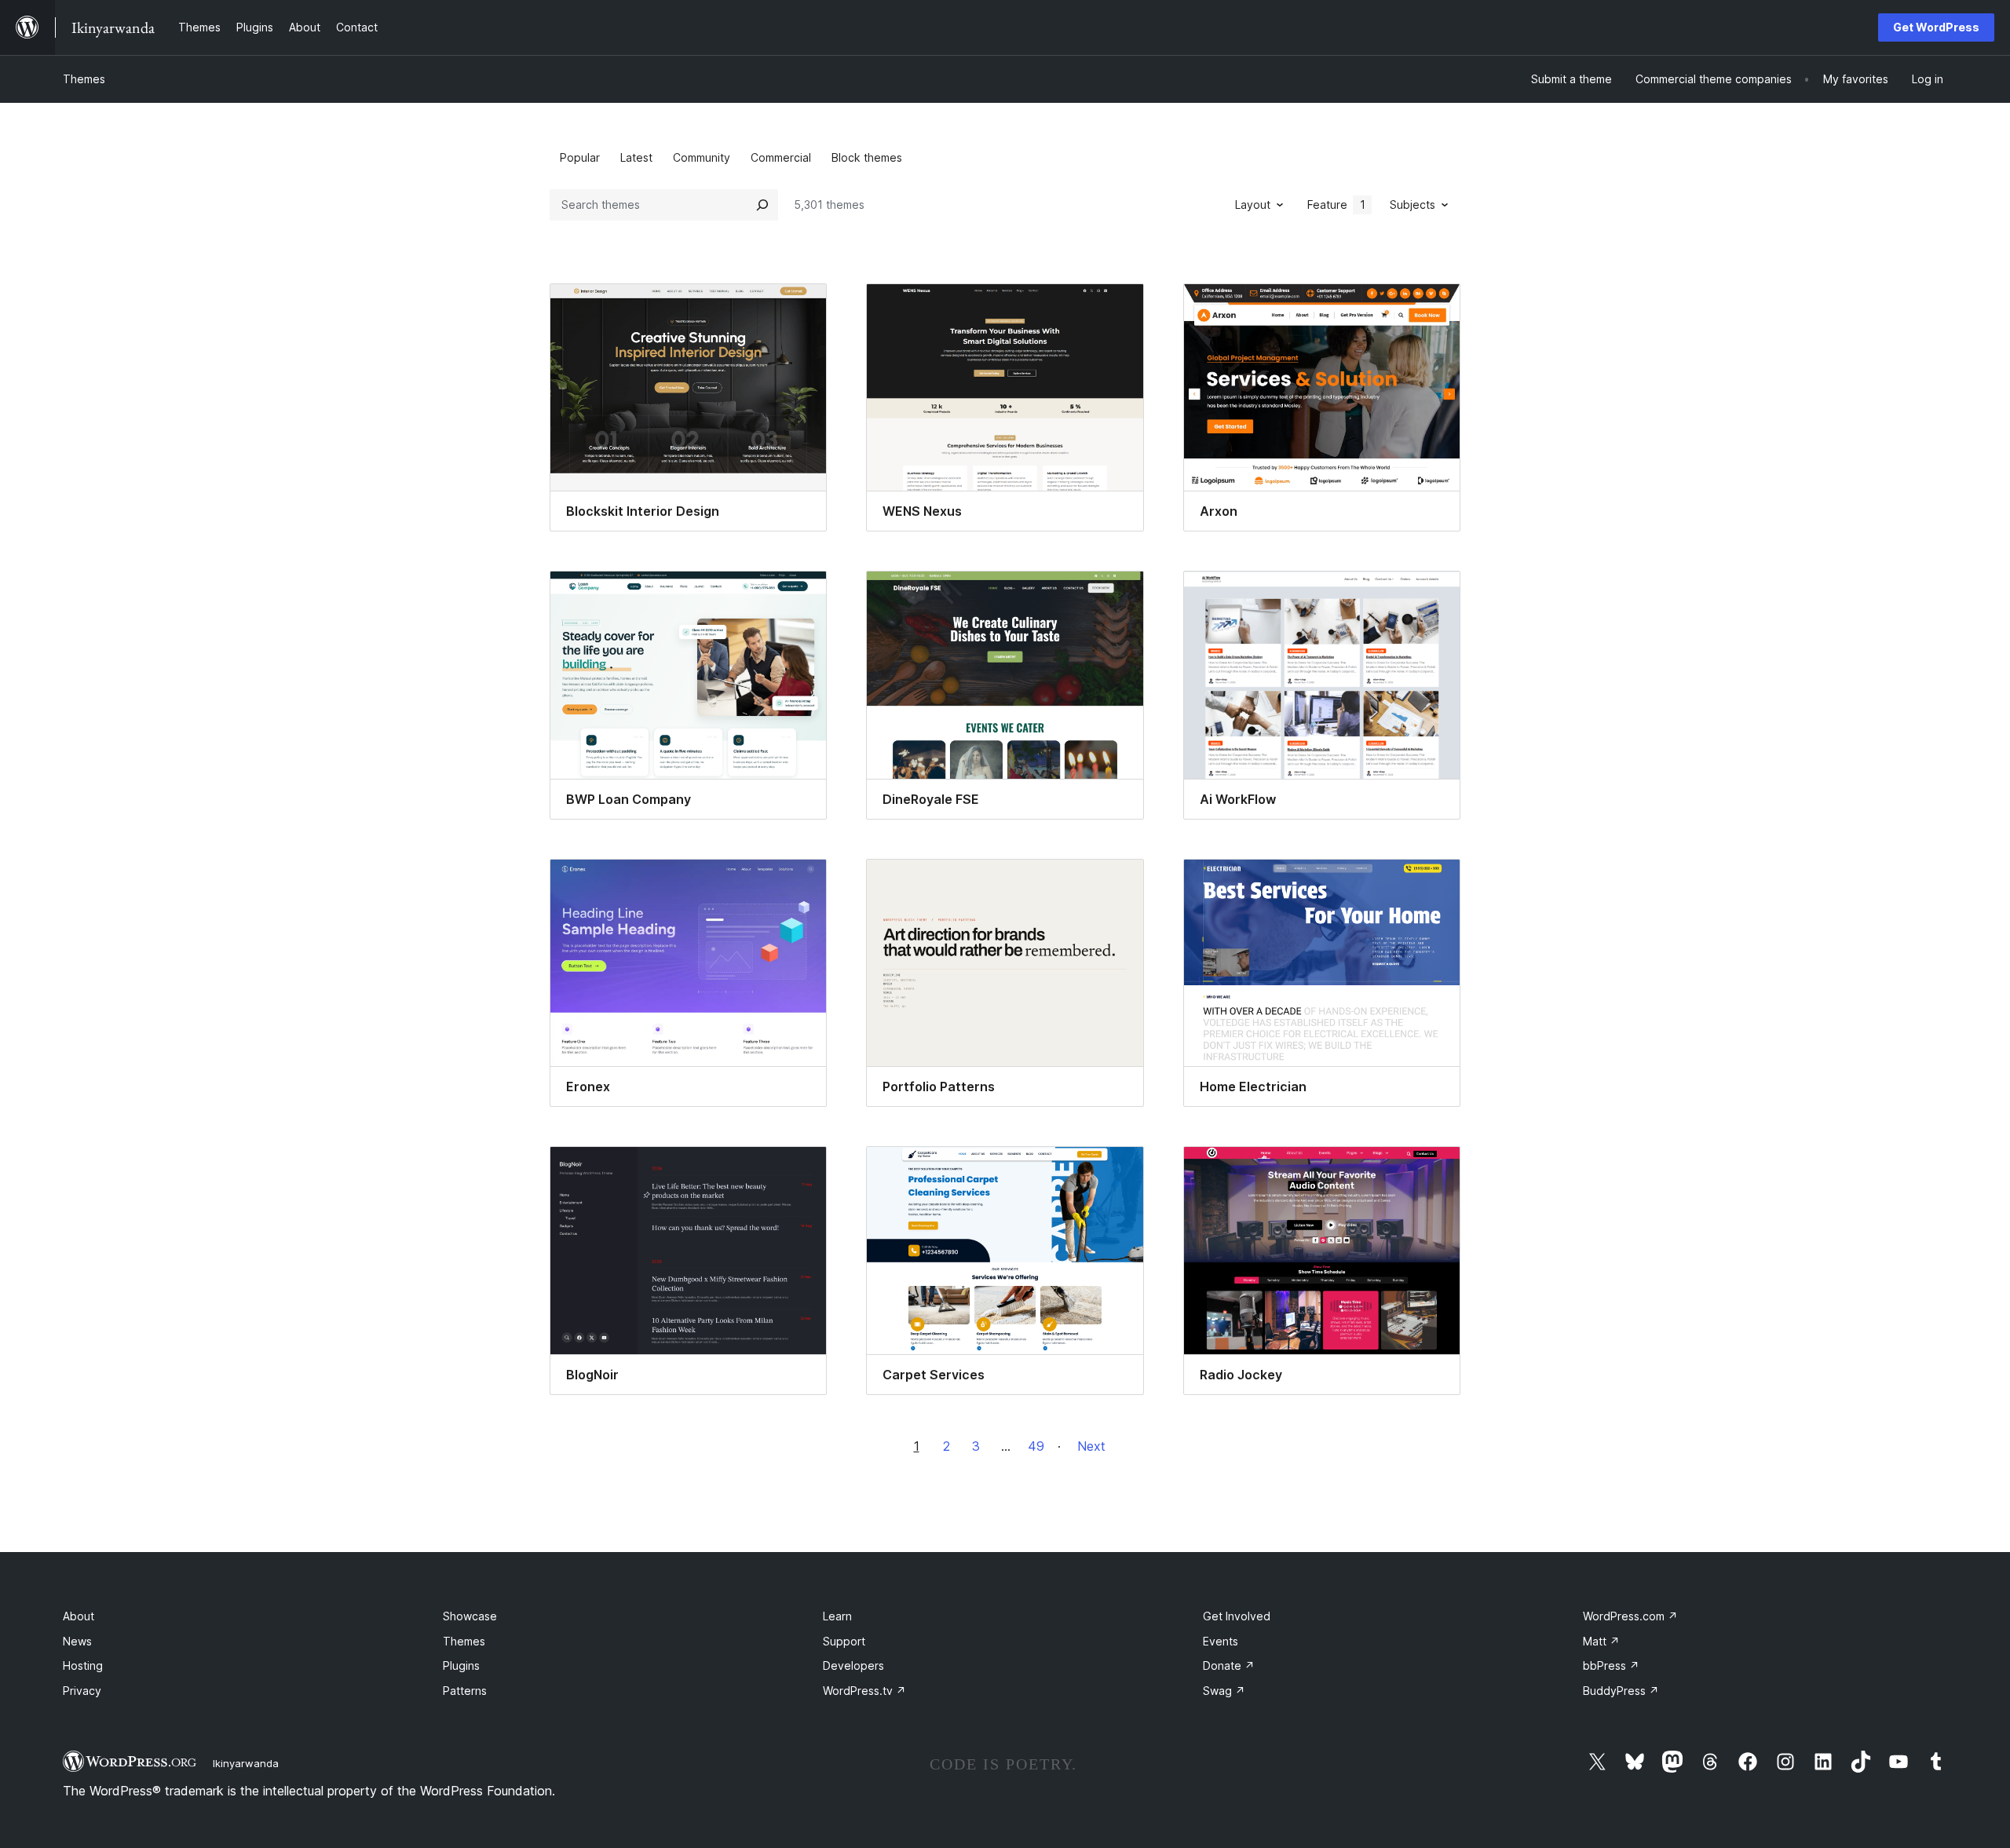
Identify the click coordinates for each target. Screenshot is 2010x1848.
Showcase (470, 1616)
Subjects (1412, 205)
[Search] (762, 205)
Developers (853, 1665)
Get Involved (1237, 1616)
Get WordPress (1936, 27)
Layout (1253, 205)
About (79, 1616)
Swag (1224, 1691)
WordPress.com (1630, 1616)
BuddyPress (1621, 1691)
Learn (837, 1616)
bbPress (1611, 1665)
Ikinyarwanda (246, 1763)
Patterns (465, 1691)
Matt (1601, 1641)
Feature (1336, 205)
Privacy (82, 1691)
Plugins (461, 1665)
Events (1221, 1641)
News (77, 1641)
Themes (84, 79)
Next (1091, 1446)
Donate (1229, 1665)
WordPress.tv (864, 1691)
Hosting (83, 1665)
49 (1036, 1446)
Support (844, 1641)
